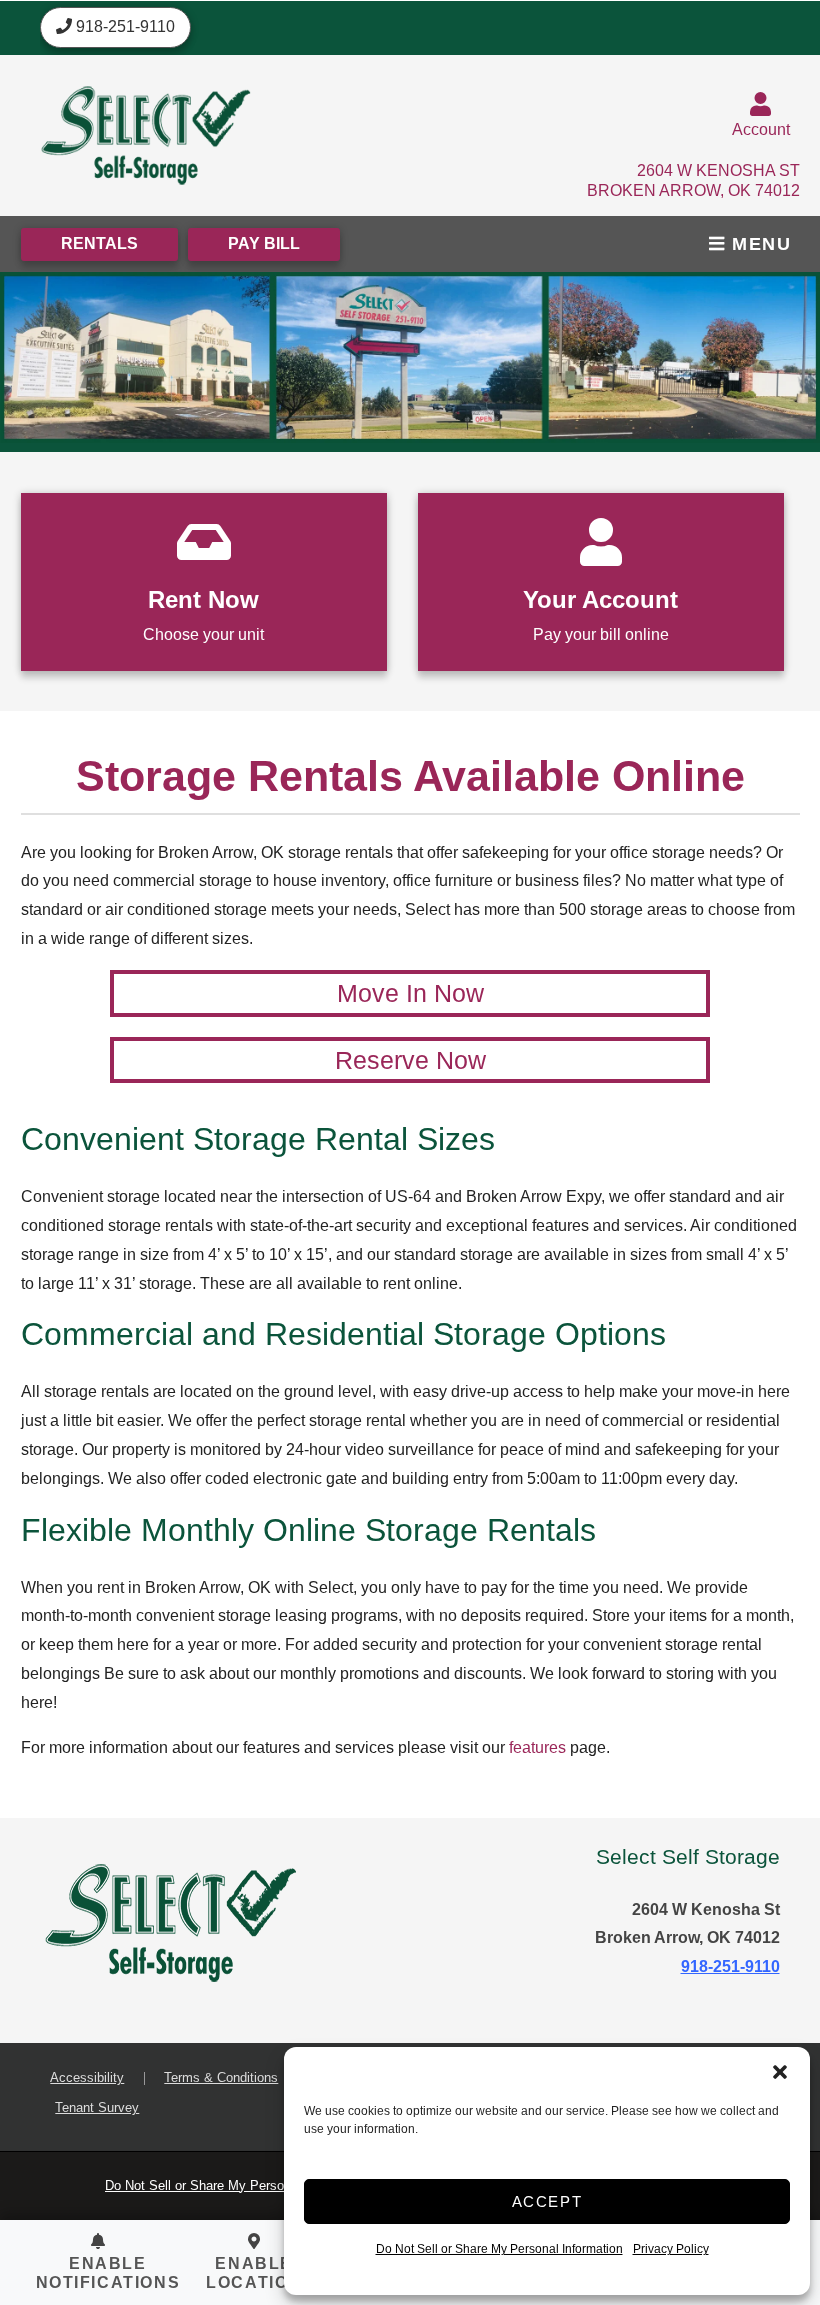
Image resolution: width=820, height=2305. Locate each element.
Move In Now (410, 993)
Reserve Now (410, 1060)
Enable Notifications (108, 2273)
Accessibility (87, 2077)
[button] (780, 2072)
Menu (759, 244)
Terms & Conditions (221, 2077)
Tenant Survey (97, 2107)
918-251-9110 (730, 1966)
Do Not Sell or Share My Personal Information (499, 2249)
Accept (547, 2201)
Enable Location (254, 2273)
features (537, 1747)
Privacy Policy (671, 2249)
